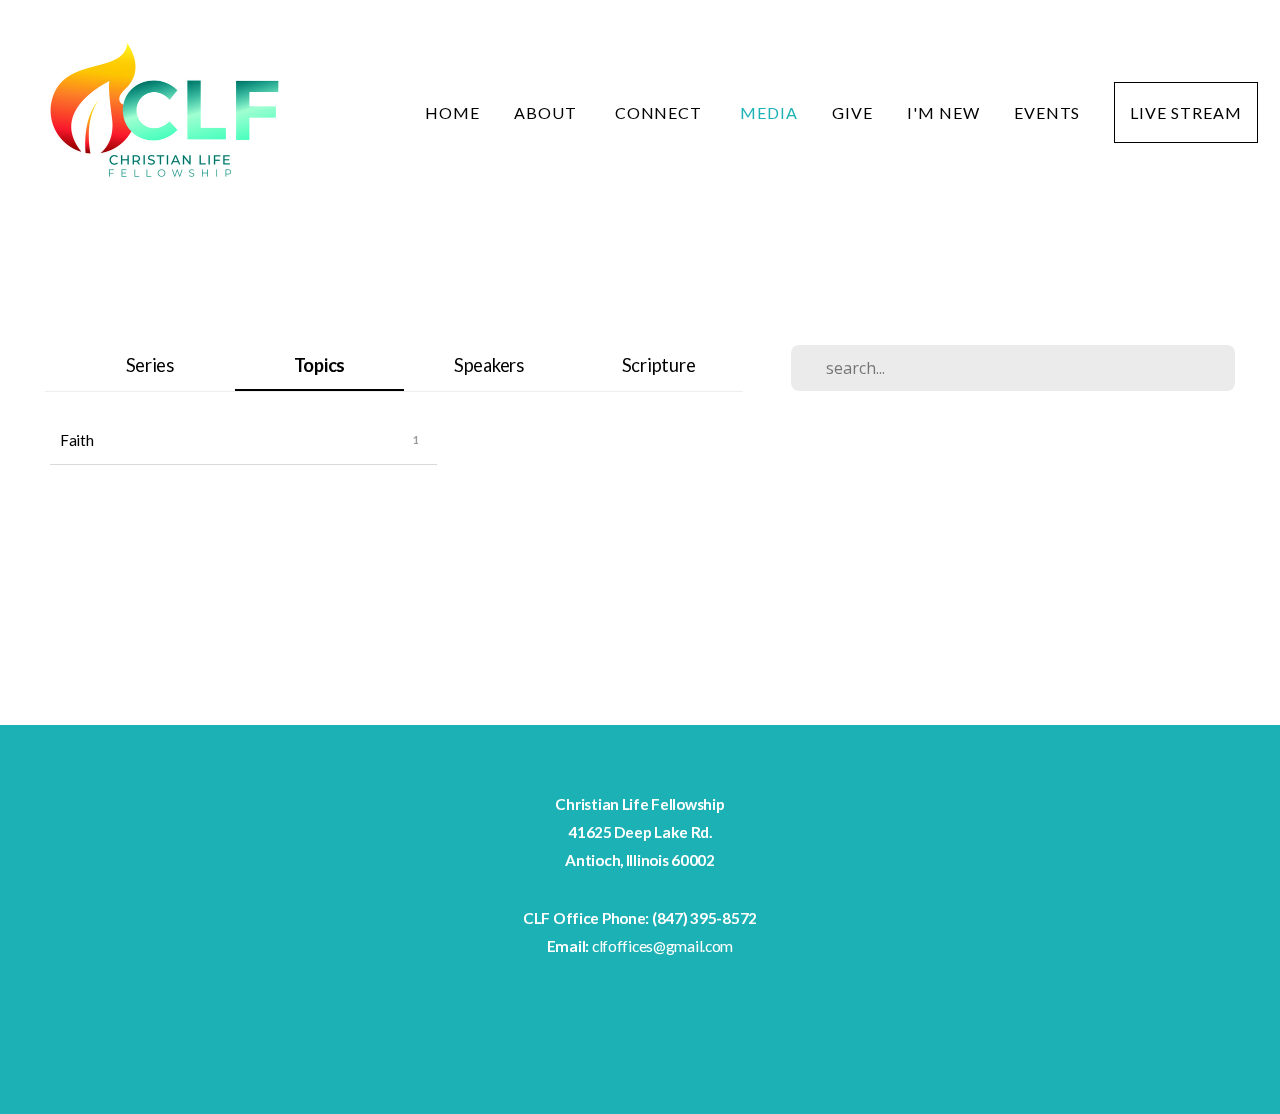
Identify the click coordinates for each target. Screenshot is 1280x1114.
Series (150, 365)
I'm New (943, 112)
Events (1047, 112)
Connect (661, 112)
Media (769, 112)
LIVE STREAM (1186, 112)
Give (852, 112)
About (547, 112)
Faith (77, 440)
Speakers (489, 365)
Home (452, 112)
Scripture (658, 365)
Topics (319, 365)
